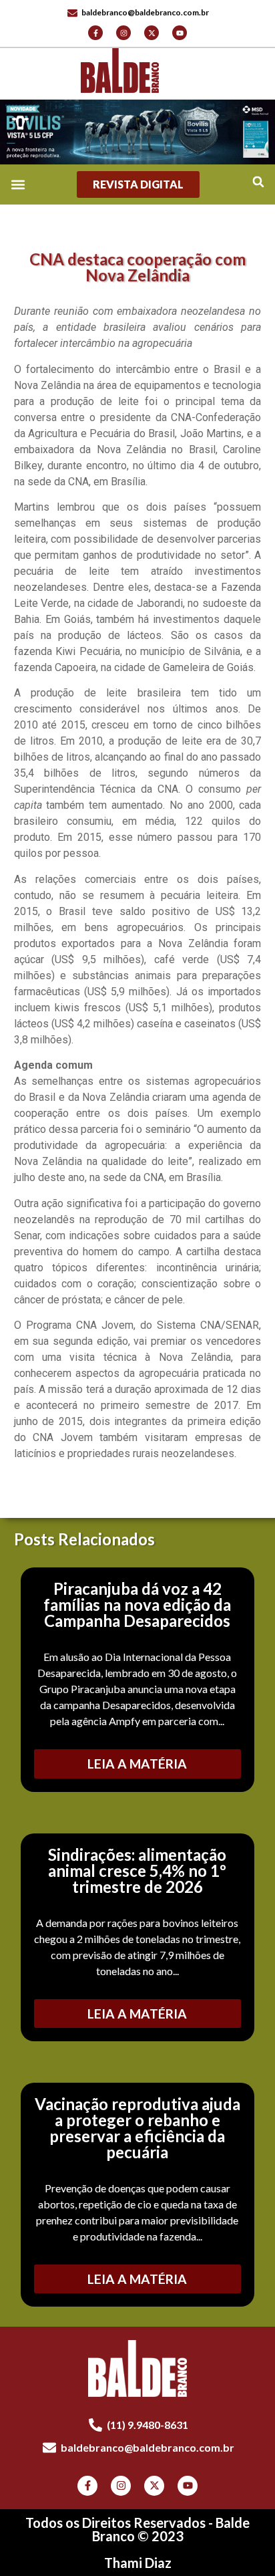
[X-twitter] (152, 33)
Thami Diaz (138, 2563)
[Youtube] (180, 33)
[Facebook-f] (95, 33)
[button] (258, 181)
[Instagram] (123, 33)
